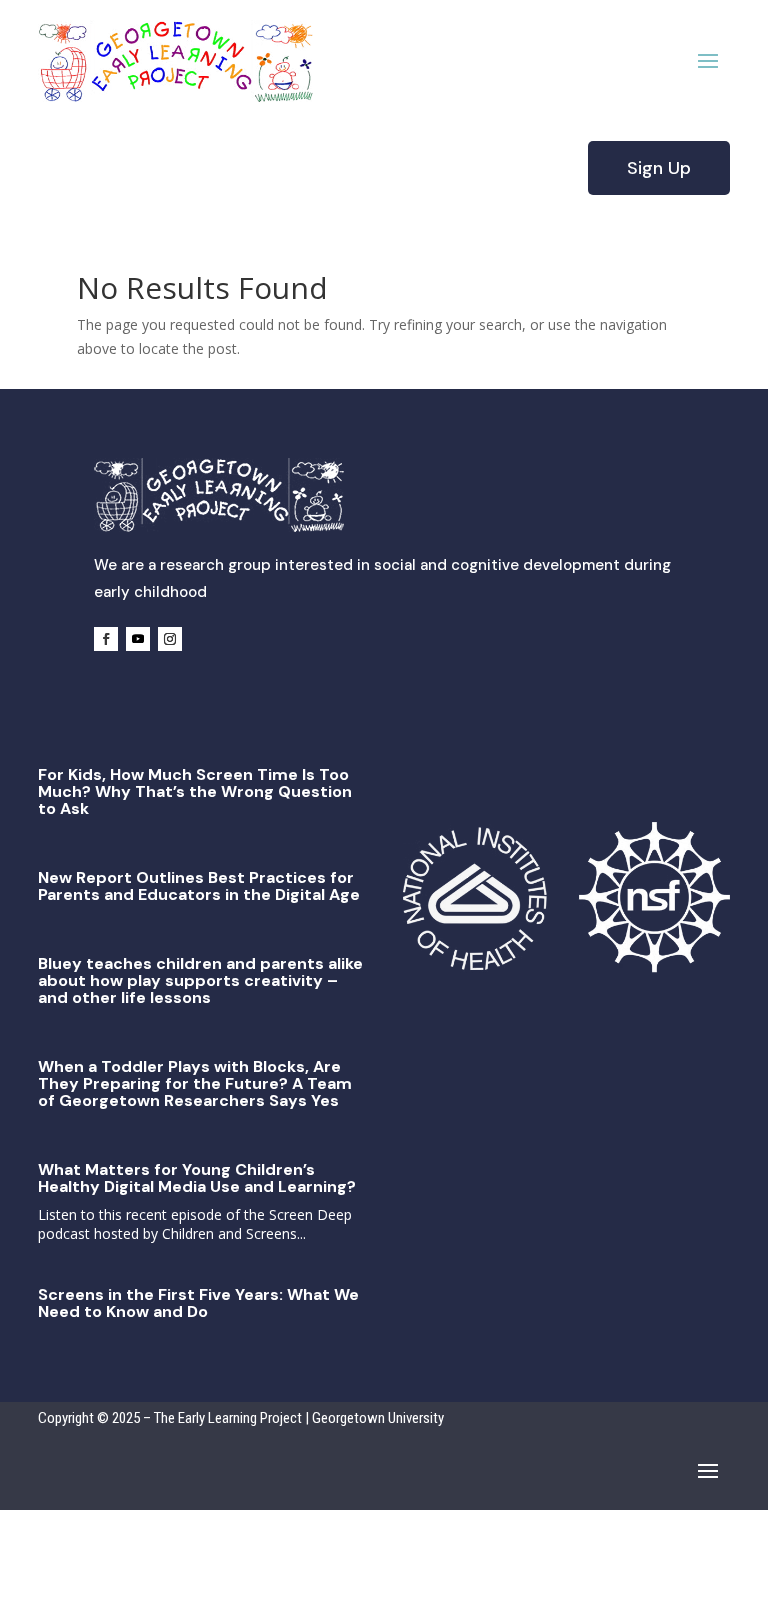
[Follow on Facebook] (106, 639)
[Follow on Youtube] (138, 639)
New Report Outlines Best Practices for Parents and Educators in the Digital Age (199, 886)
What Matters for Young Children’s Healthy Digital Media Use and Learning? (197, 1178)
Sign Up (659, 168)
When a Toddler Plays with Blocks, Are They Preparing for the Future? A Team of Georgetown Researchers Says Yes (195, 1083)
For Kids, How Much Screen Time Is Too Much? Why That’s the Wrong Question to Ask (195, 791)
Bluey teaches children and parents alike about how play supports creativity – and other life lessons (200, 980)
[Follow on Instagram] (170, 639)
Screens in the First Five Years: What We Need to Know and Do (198, 1303)
